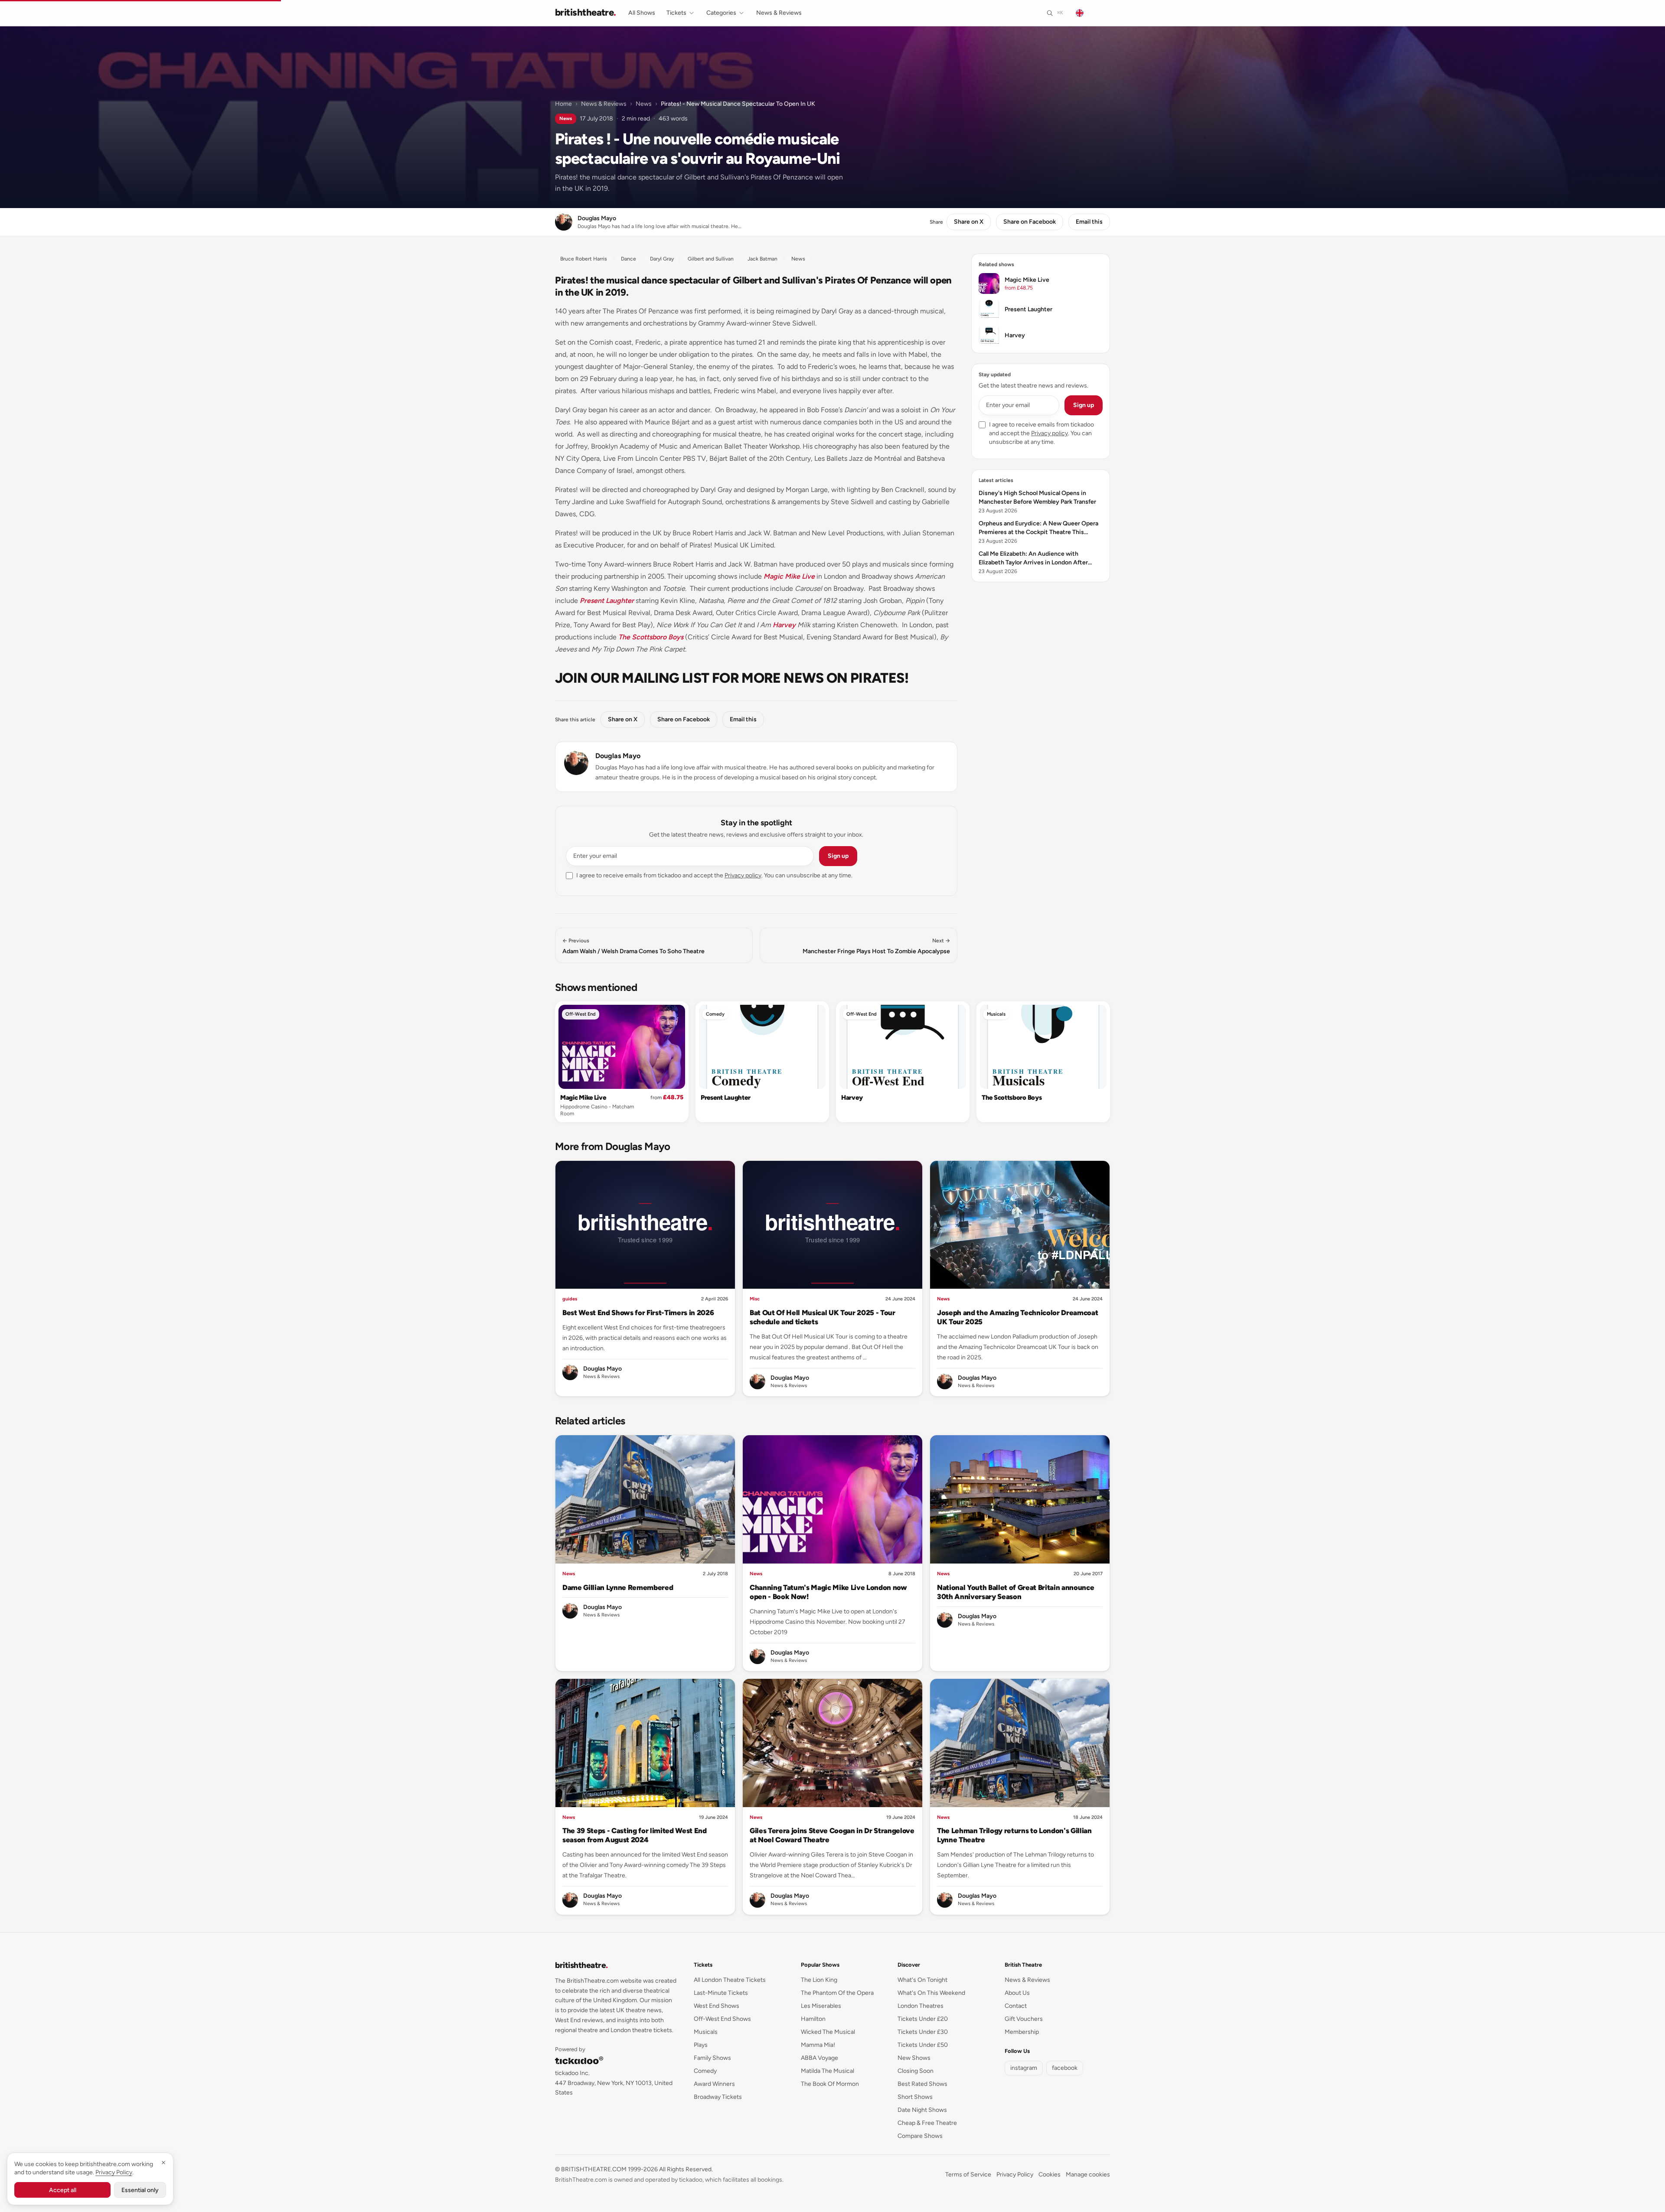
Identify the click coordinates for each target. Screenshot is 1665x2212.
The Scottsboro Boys (651, 637)
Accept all (63, 2190)
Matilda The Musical (828, 2071)
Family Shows (712, 2058)
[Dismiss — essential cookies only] (163, 2163)
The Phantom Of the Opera (837, 1993)
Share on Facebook (1030, 222)
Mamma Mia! (818, 2045)
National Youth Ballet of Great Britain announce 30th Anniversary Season (1015, 1592)
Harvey (784, 625)
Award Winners (714, 2084)
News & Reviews (779, 13)
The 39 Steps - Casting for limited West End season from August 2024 (635, 1835)
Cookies (1050, 2175)
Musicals (996, 1014)
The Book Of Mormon (830, 2084)
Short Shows (915, 2097)
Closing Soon (916, 2071)
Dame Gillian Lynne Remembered (618, 1587)
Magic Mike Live (789, 576)
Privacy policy (743, 875)
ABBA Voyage (819, 2058)
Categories (721, 13)
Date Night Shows (922, 2110)
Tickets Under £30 (923, 2032)
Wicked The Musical (828, 2032)
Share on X (969, 222)
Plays (701, 2045)
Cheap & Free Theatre (927, 2123)
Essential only (140, 2190)
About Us (1017, 1993)
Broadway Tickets (718, 2097)
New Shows (914, 2058)
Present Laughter (607, 601)
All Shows (642, 13)
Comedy (715, 1014)
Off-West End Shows (722, 2019)
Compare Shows (920, 2136)
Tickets (676, 13)
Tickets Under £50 (923, 2045)
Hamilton (813, 2019)
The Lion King (819, 1980)
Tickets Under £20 (923, 2019)
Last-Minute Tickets (721, 1993)
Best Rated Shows (922, 2084)
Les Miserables (821, 2006)
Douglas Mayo (618, 756)
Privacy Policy (1015, 2175)
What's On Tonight (922, 1980)
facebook (1065, 2068)
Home (563, 104)
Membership (1022, 2032)
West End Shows (717, 2006)
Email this (1089, 222)
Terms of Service (968, 2175)
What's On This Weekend (931, 1993)
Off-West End (581, 1014)
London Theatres (921, 2006)
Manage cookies (1088, 2175)
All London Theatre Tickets (730, 1980)
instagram (1024, 2068)
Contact (1016, 2006)
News (644, 104)
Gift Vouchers (1024, 2019)
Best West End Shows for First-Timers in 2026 (638, 1313)
